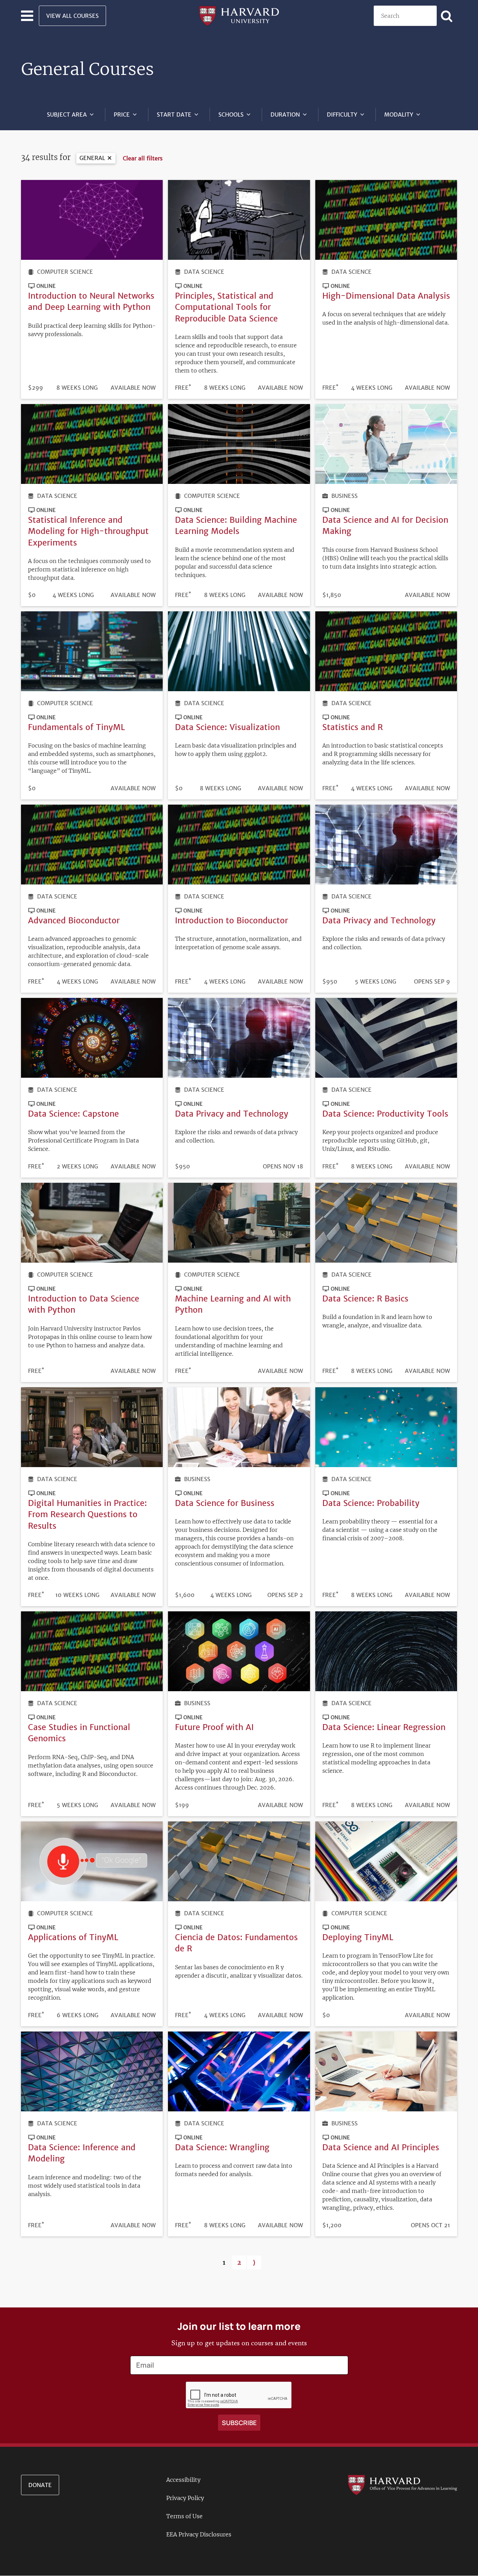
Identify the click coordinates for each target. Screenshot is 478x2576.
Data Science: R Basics (365, 1299)
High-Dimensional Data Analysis (386, 296)
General (92, 158)
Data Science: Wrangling (222, 2147)
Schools (231, 114)
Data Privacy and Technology (379, 920)
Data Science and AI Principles (381, 2147)
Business (345, 496)
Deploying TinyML (358, 1937)
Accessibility (183, 2480)
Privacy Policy (185, 2498)
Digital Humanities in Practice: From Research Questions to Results (87, 1514)
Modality (399, 114)
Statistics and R (353, 727)
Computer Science (65, 272)
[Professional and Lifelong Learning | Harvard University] (239, 15)
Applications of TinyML (73, 1937)
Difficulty (342, 114)
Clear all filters (143, 158)
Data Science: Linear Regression (384, 1727)
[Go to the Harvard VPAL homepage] (402, 2484)
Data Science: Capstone (73, 1114)
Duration (285, 114)
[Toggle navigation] (27, 16)
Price (122, 114)
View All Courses (72, 16)
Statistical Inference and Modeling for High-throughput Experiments (88, 531)
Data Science (204, 272)
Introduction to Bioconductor (231, 920)
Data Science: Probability (371, 1503)
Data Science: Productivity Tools (385, 1114)
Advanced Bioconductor (74, 920)
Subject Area (67, 114)
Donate (40, 2485)
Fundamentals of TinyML (76, 727)
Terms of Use (184, 2516)
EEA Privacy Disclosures (199, 2534)
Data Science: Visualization (227, 727)
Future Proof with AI (214, 1727)
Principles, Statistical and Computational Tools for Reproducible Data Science (226, 307)
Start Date (174, 114)
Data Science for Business (225, 1503)
